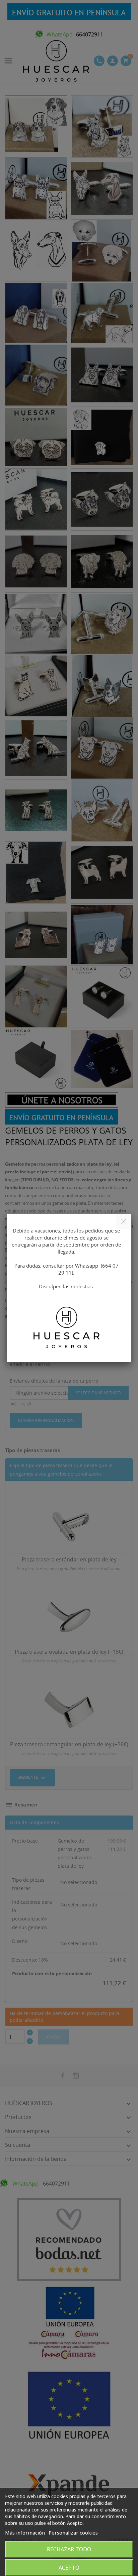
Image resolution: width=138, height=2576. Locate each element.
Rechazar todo (69, 2549)
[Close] (123, 1221)
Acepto (69, 2568)
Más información (25, 2533)
